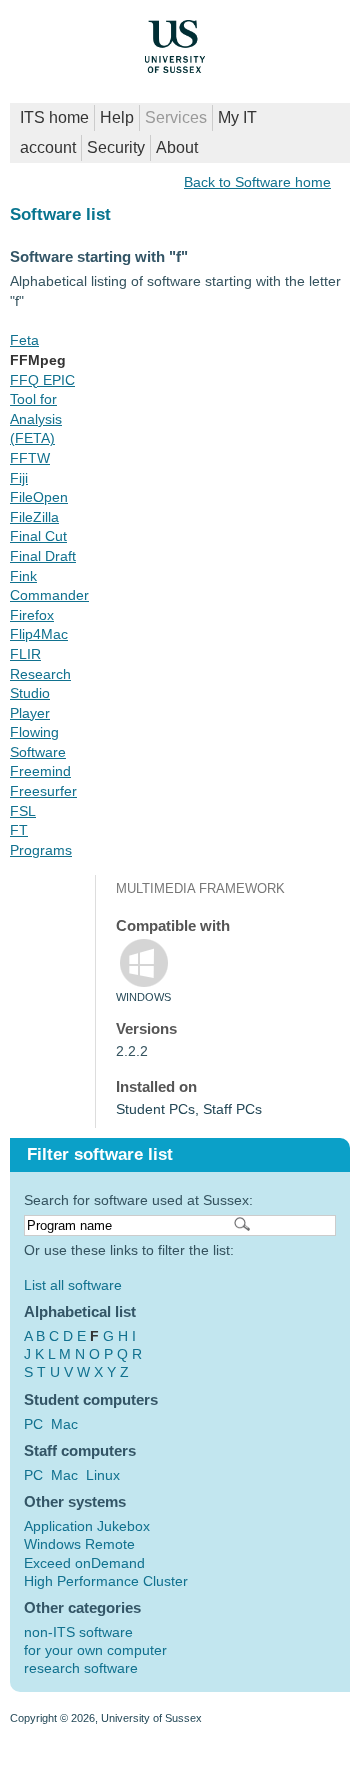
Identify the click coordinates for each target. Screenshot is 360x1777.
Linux (103, 1475)
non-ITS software (78, 1632)
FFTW (30, 458)
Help (117, 117)
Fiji (19, 478)
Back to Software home (257, 182)
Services (176, 117)
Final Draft (43, 556)
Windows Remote (79, 1544)
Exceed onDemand (84, 1563)
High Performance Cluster (106, 1581)
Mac (64, 1424)
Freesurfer (43, 791)
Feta (24, 340)
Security (116, 147)
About (177, 147)
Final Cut (38, 536)
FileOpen (39, 497)
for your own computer (95, 1650)
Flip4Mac (39, 634)
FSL (23, 811)
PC (33, 1424)
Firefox (32, 615)
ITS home (54, 117)
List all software (73, 1285)
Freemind (40, 771)
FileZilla (34, 517)
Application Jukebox (87, 1526)
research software (81, 1668)
